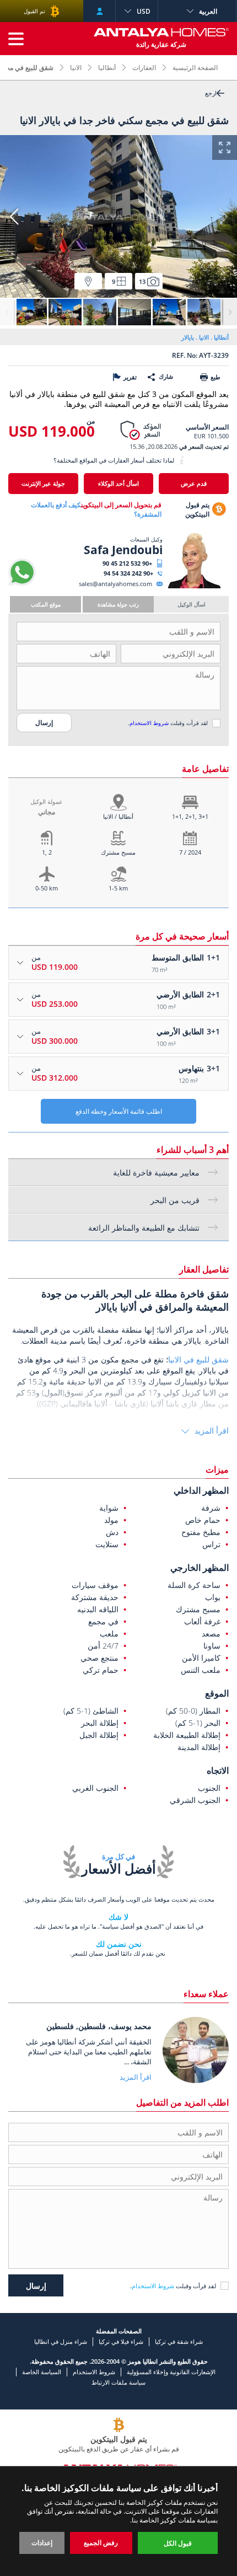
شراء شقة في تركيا (179, 2341)
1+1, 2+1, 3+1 (190, 816)
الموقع (217, 1693)
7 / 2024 (190, 852)
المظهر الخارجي (200, 1568)
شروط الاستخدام (149, 723)
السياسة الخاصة (42, 2372)
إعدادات (42, 2543)
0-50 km (47, 888)
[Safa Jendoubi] (194, 586)
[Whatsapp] (22, 584)
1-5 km (118, 888)
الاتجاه (218, 1770)
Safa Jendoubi (123, 550)
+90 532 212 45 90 (127, 563)
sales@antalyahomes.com (115, 584)
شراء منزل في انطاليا (61, 2341)
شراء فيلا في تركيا (121, 2341)
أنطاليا (107, 68)
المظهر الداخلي (201, 1490)
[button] (14, 217)
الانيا (76, 68)
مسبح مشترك (118, 852)
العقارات (144, 68)
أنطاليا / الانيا (118, 816)
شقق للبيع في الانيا (198, 1359)
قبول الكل (178, 2543)
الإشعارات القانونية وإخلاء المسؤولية (171, 2372)
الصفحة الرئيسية (195, 68)
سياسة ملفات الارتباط (118, 2382)
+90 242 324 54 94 (128, 573)
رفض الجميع (101, 2543)
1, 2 (47, 852)
